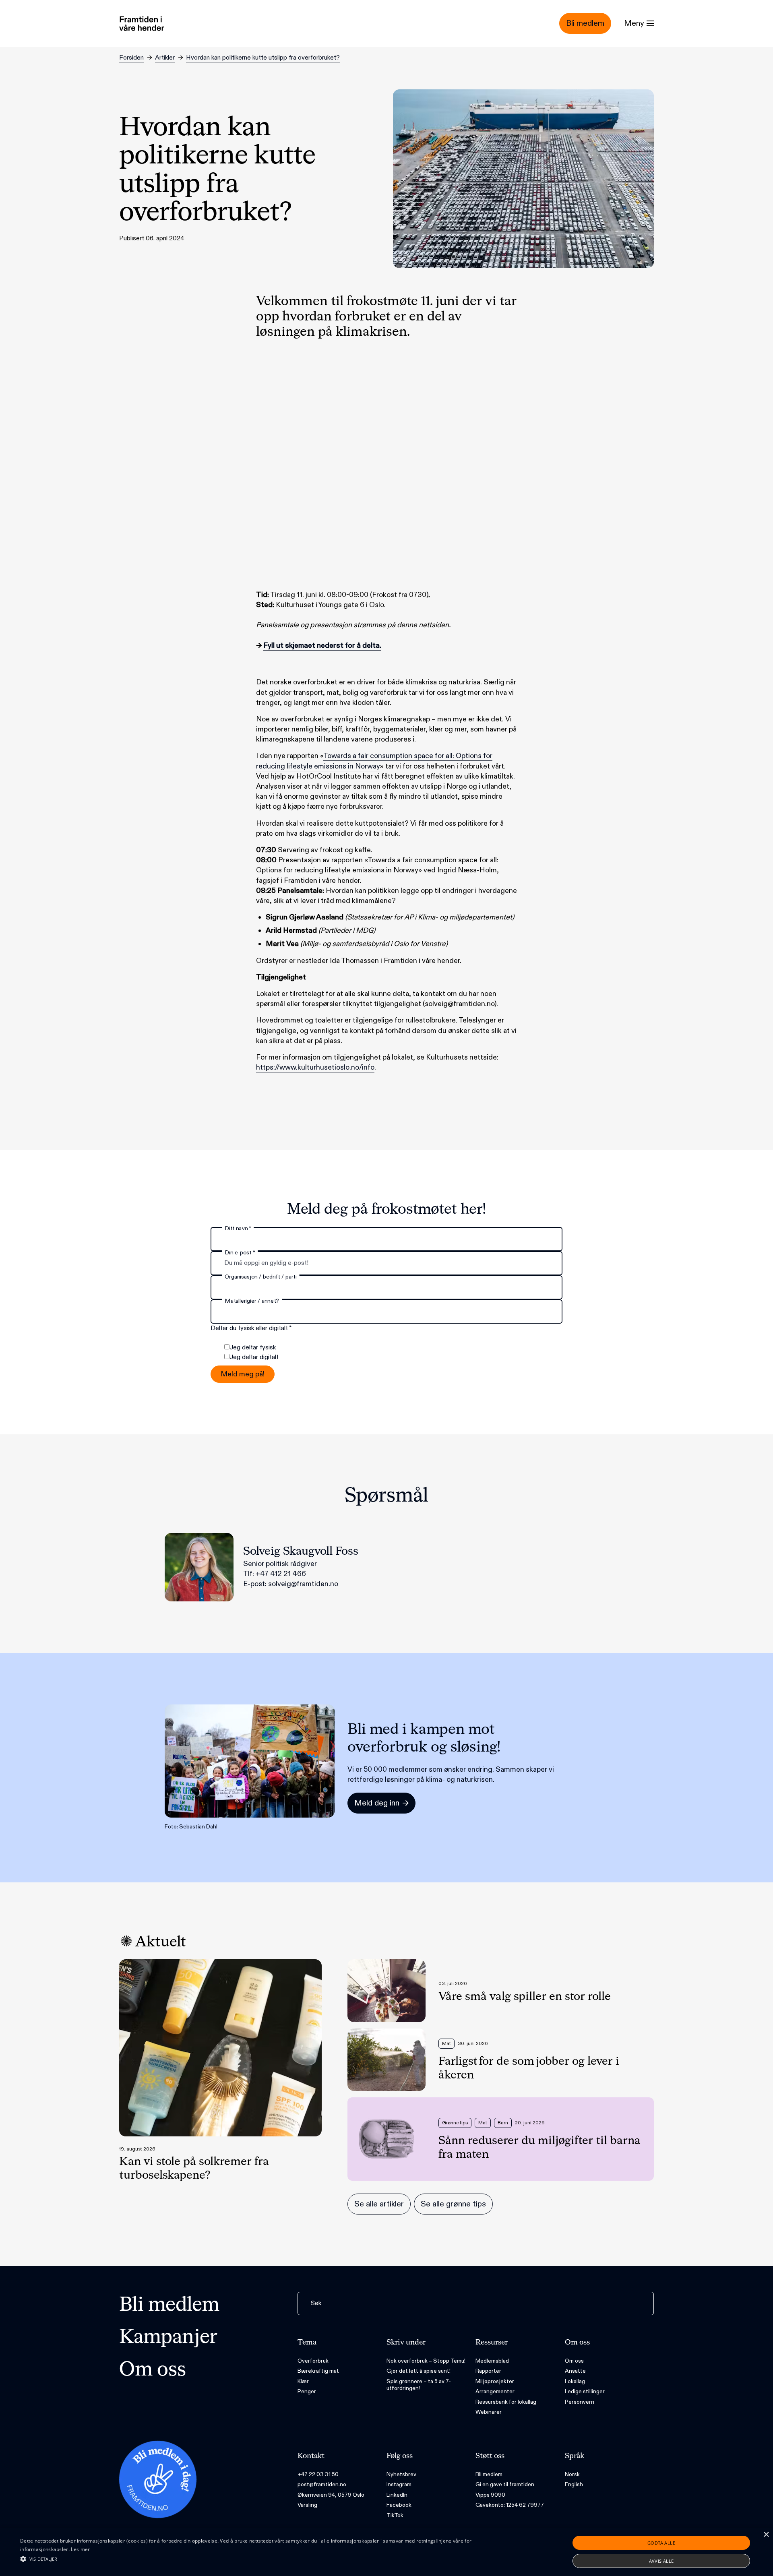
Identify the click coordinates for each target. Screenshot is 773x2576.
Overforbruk (313, 2361)
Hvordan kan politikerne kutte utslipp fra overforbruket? (263, 58)
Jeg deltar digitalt (254, 1357)
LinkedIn (397, 2495)
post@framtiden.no (322, 2484)
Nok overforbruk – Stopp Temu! (426, 2361)
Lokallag (575, 2381)
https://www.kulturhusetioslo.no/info (315, 1067)
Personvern (580, 2402)
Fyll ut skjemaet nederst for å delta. (322, 646)
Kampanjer (168, 2338)
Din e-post (240, 1253)
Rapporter (488, 2371)
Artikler (165, 58)
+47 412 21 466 (281, 1574)
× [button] (766, 2535)
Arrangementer (495, 2391)
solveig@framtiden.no (303, 1584)
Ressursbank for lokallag (506, 2402)
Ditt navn (238, 1228)
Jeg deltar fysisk (253, 1348)
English (574, 2484)
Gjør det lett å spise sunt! (419, 2371)
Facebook (399, 2505)
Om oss (153, 2370)
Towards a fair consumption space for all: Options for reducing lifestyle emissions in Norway (374, 761)
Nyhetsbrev (401, 2474)
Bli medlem (169, 2305)
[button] (258, 2559)
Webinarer (489, 2412)
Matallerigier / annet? (252, 1301)
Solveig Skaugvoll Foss (301, 1551)
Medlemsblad (492, 2361)
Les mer (80, 2549)
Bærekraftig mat (318, 2371)
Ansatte (575, 2371)
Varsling (307, 2505)
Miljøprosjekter (495, 2381)
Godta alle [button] (661, 2543)
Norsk (572, 2474)
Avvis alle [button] (661, 2561)
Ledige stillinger (585, 2391)
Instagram (399, 2484)
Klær (303, 2381)
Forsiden (131, 58)
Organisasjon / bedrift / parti (260, 1277)
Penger (307, 2391)
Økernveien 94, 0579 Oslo (331, 2495)
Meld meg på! (243, 1374)
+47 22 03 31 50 (318, 2474)
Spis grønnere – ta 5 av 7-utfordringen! (419, 2385)
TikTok (395, 2515)
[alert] (386, 2552)
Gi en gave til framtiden (505, 2484)
